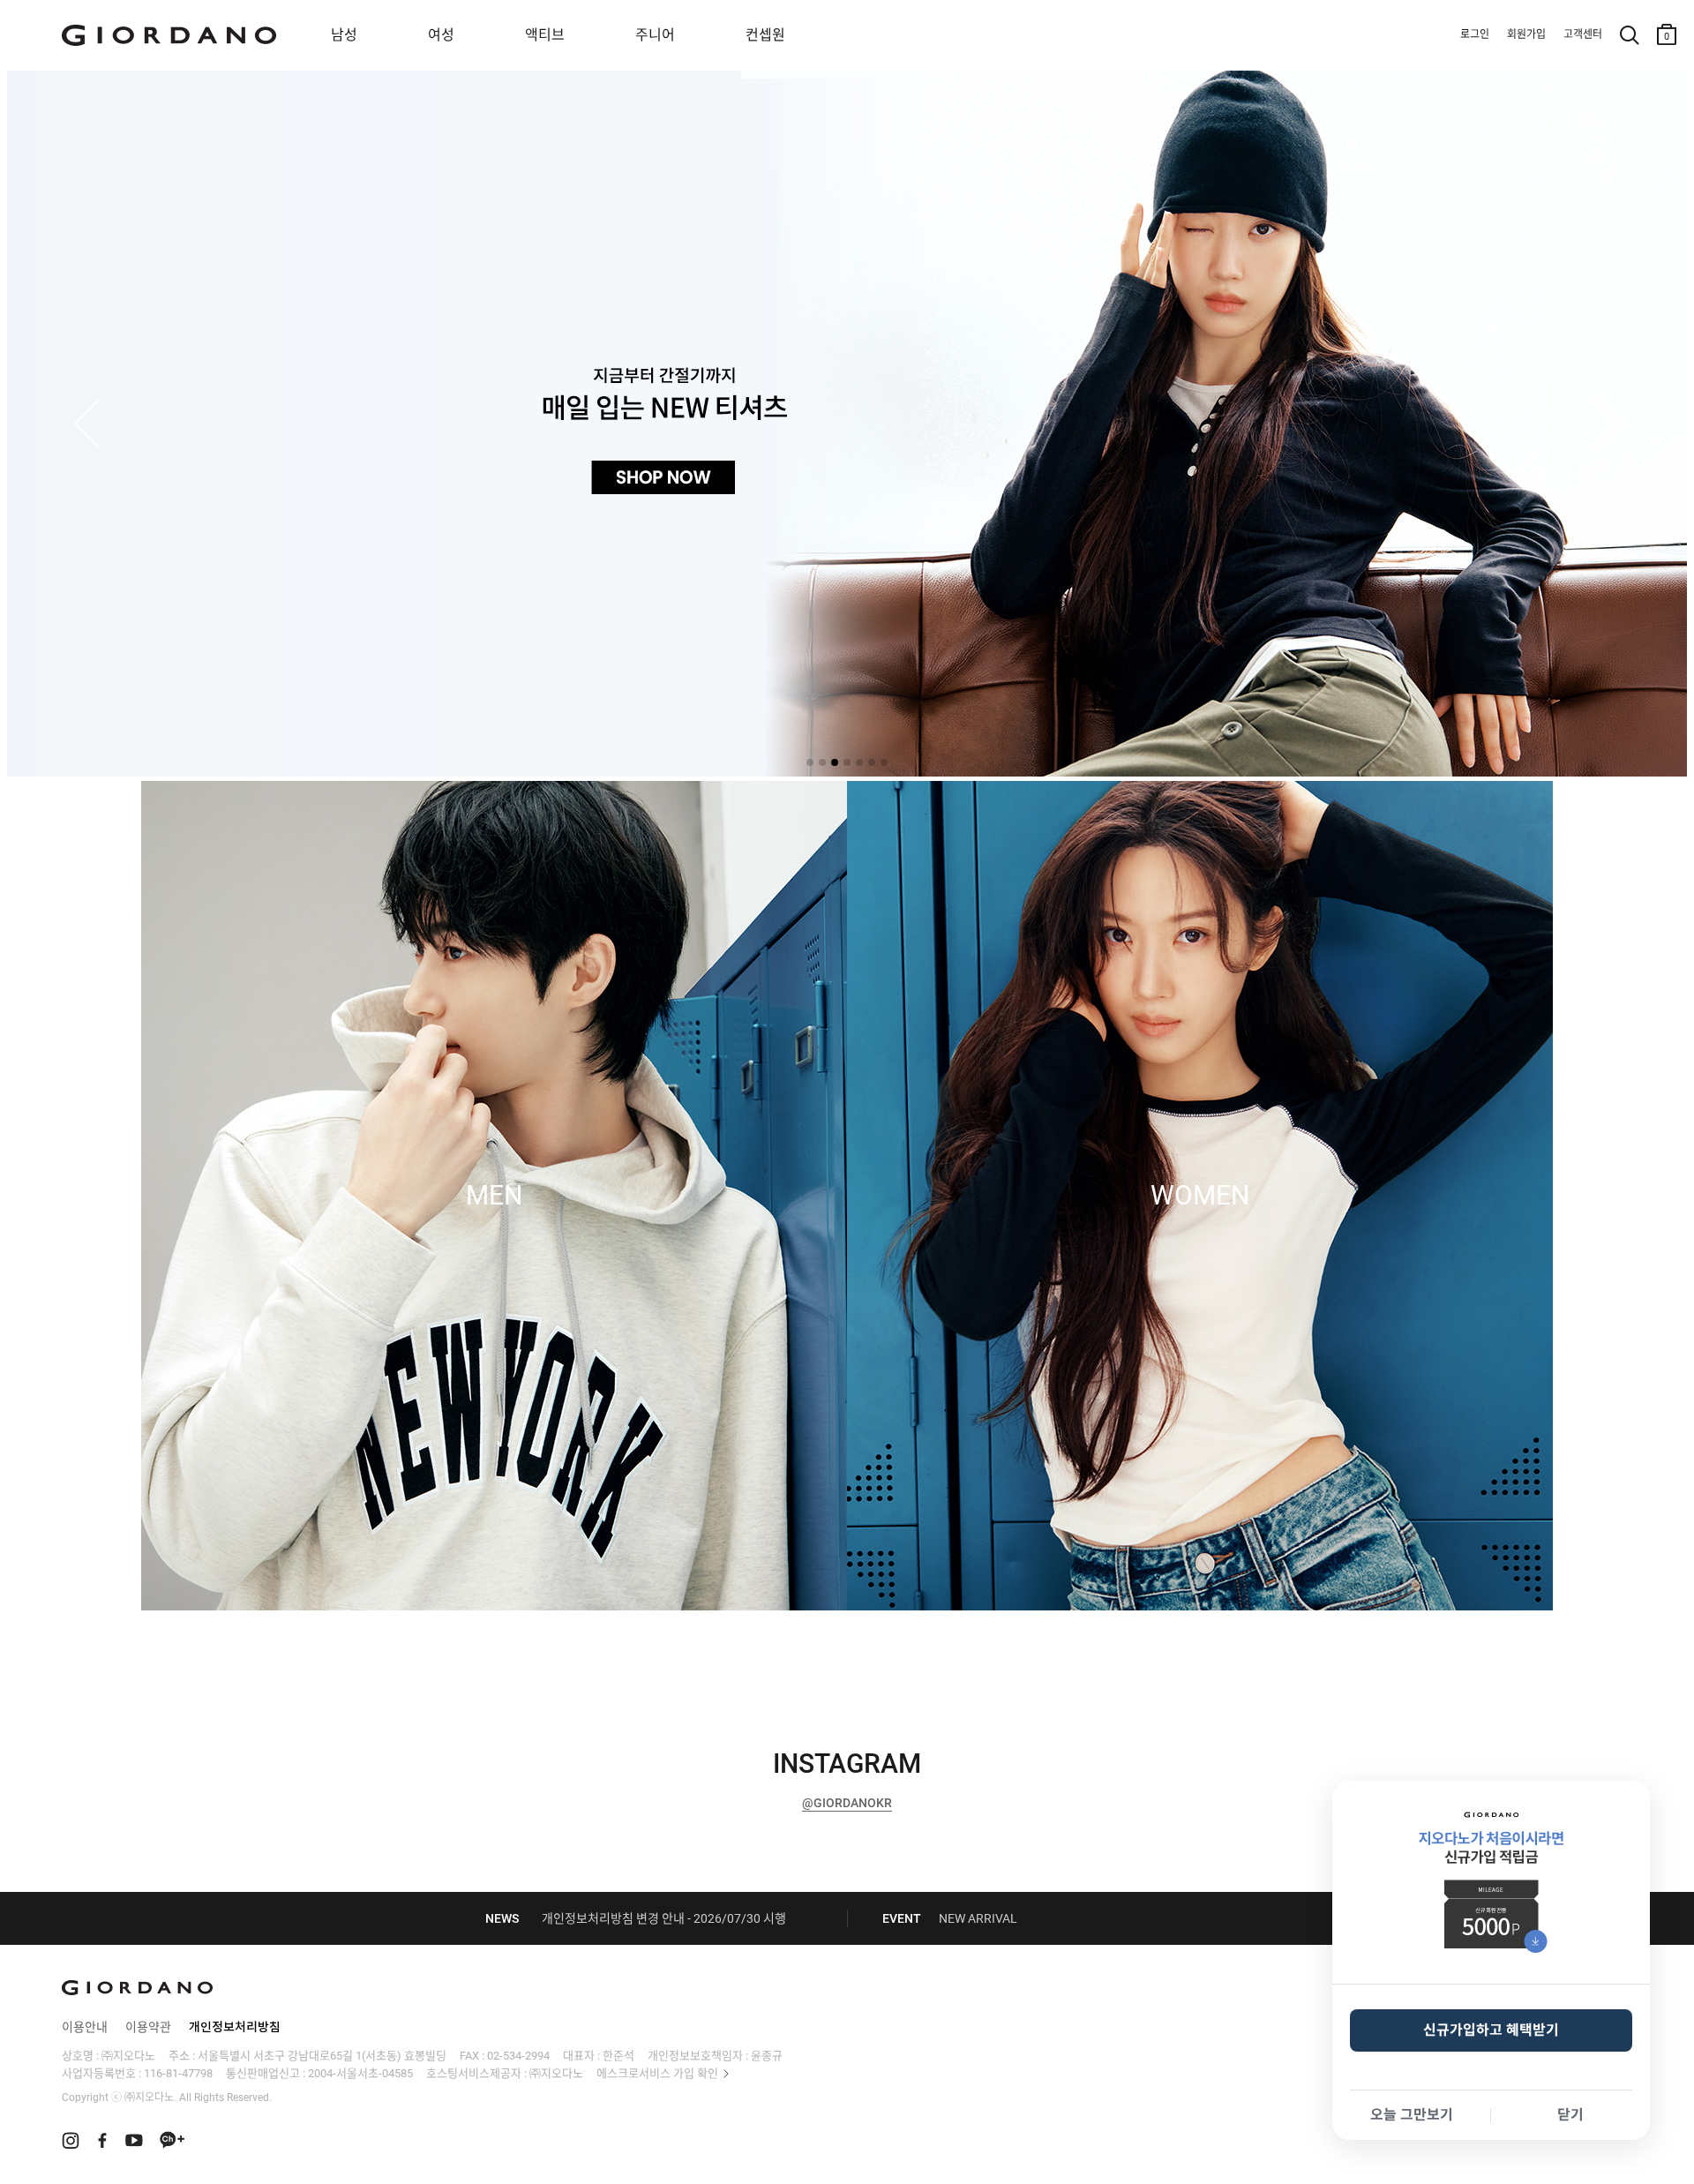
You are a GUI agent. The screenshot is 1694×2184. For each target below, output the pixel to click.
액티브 (545, 35)
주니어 (655, 35)
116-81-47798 (178, 2073)
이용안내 (85, 2027)
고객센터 (1583, 34)
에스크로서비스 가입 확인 (657, 2073)
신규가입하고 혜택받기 (1491, 2030)
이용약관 (148, 2027)
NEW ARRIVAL (978, 1918)
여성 (441, 35)
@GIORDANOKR (847, 1803)
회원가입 (1526, 34)
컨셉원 (765, 35)
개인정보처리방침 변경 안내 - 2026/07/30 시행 (664, 1918)
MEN (494, 1196)
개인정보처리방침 (235, 2027)
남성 (344, 35)
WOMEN (1200, 1196)
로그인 (1475, 34)
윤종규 (767, 2056)
